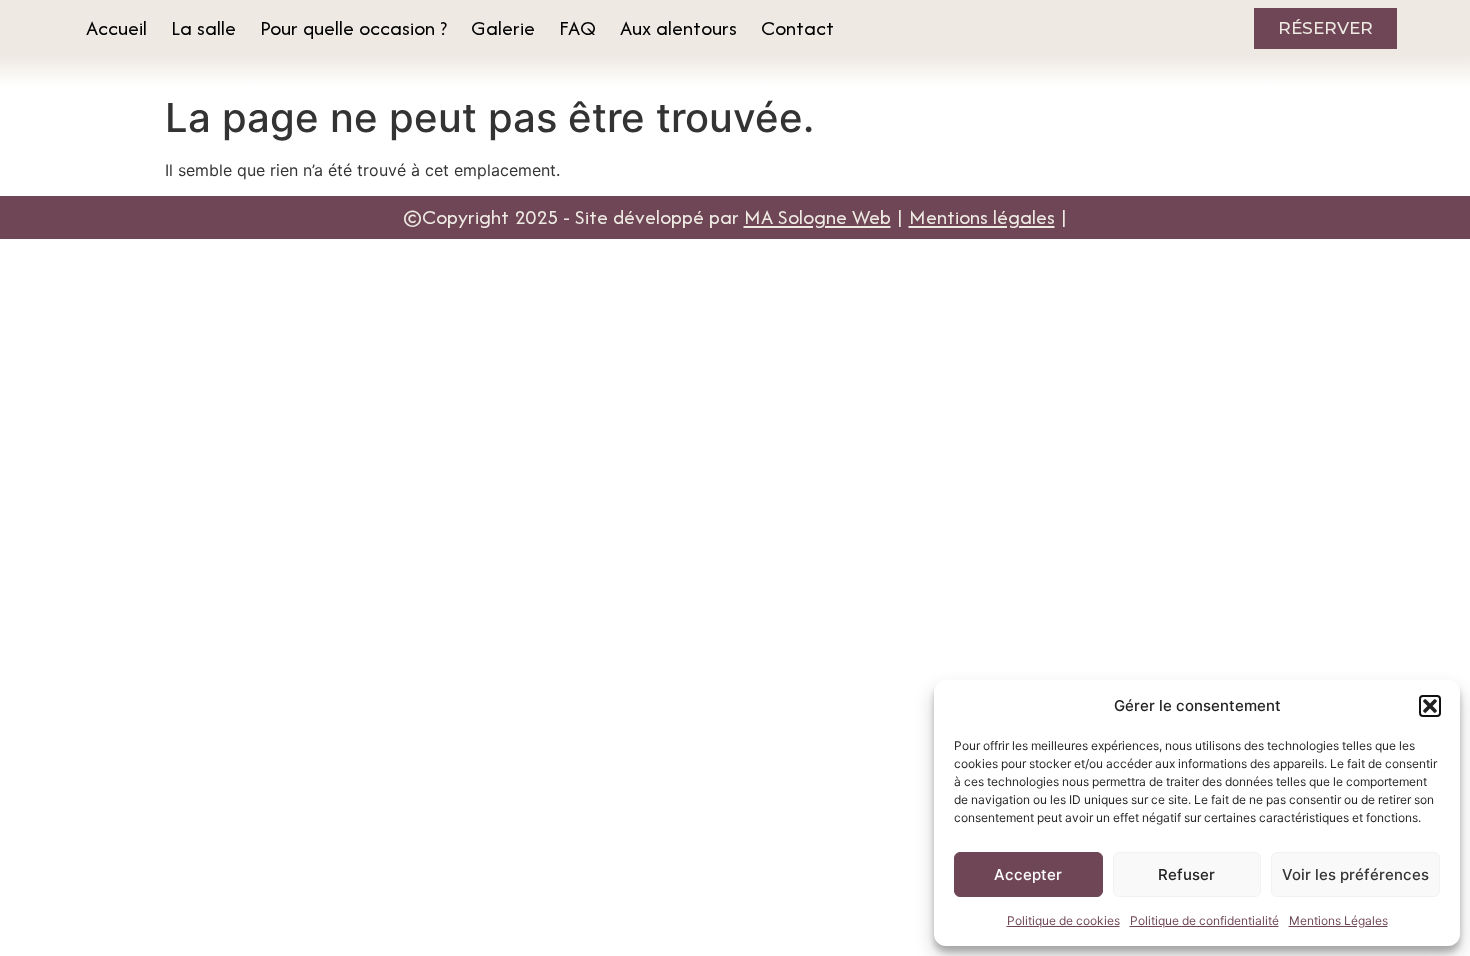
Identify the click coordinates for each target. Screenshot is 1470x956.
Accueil (116, 27)
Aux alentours (678, 27)
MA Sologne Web (817, 216)
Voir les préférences (1355, 874)
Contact (797, 27)
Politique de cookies (1063, 920)
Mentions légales (982, 216)
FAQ (577, 27)
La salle (203, 27)
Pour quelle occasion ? (353, 27)
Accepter (1028, 874)
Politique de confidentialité (1204, 920)
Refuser (1186, 874)
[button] (1430, 706)
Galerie (503, 27)
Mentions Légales (1338, 920)
